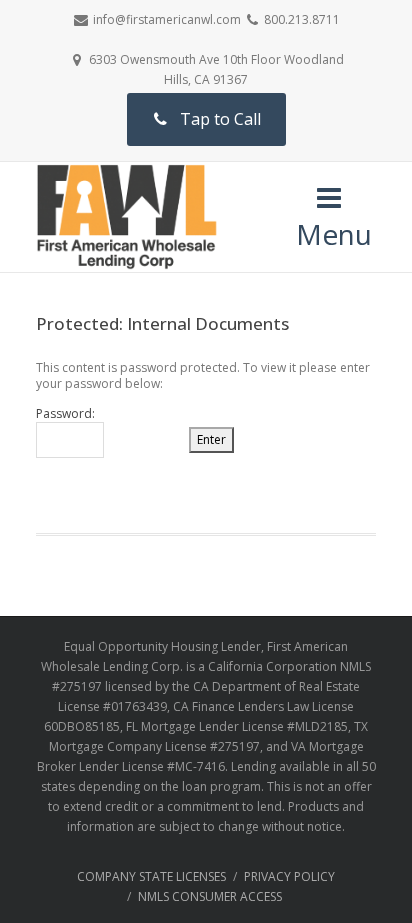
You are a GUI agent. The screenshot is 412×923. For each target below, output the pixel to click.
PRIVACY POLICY (289, 876)
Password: (65, 414)
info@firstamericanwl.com (167, 19)
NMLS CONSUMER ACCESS (210, 896)
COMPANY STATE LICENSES (151, 876)
